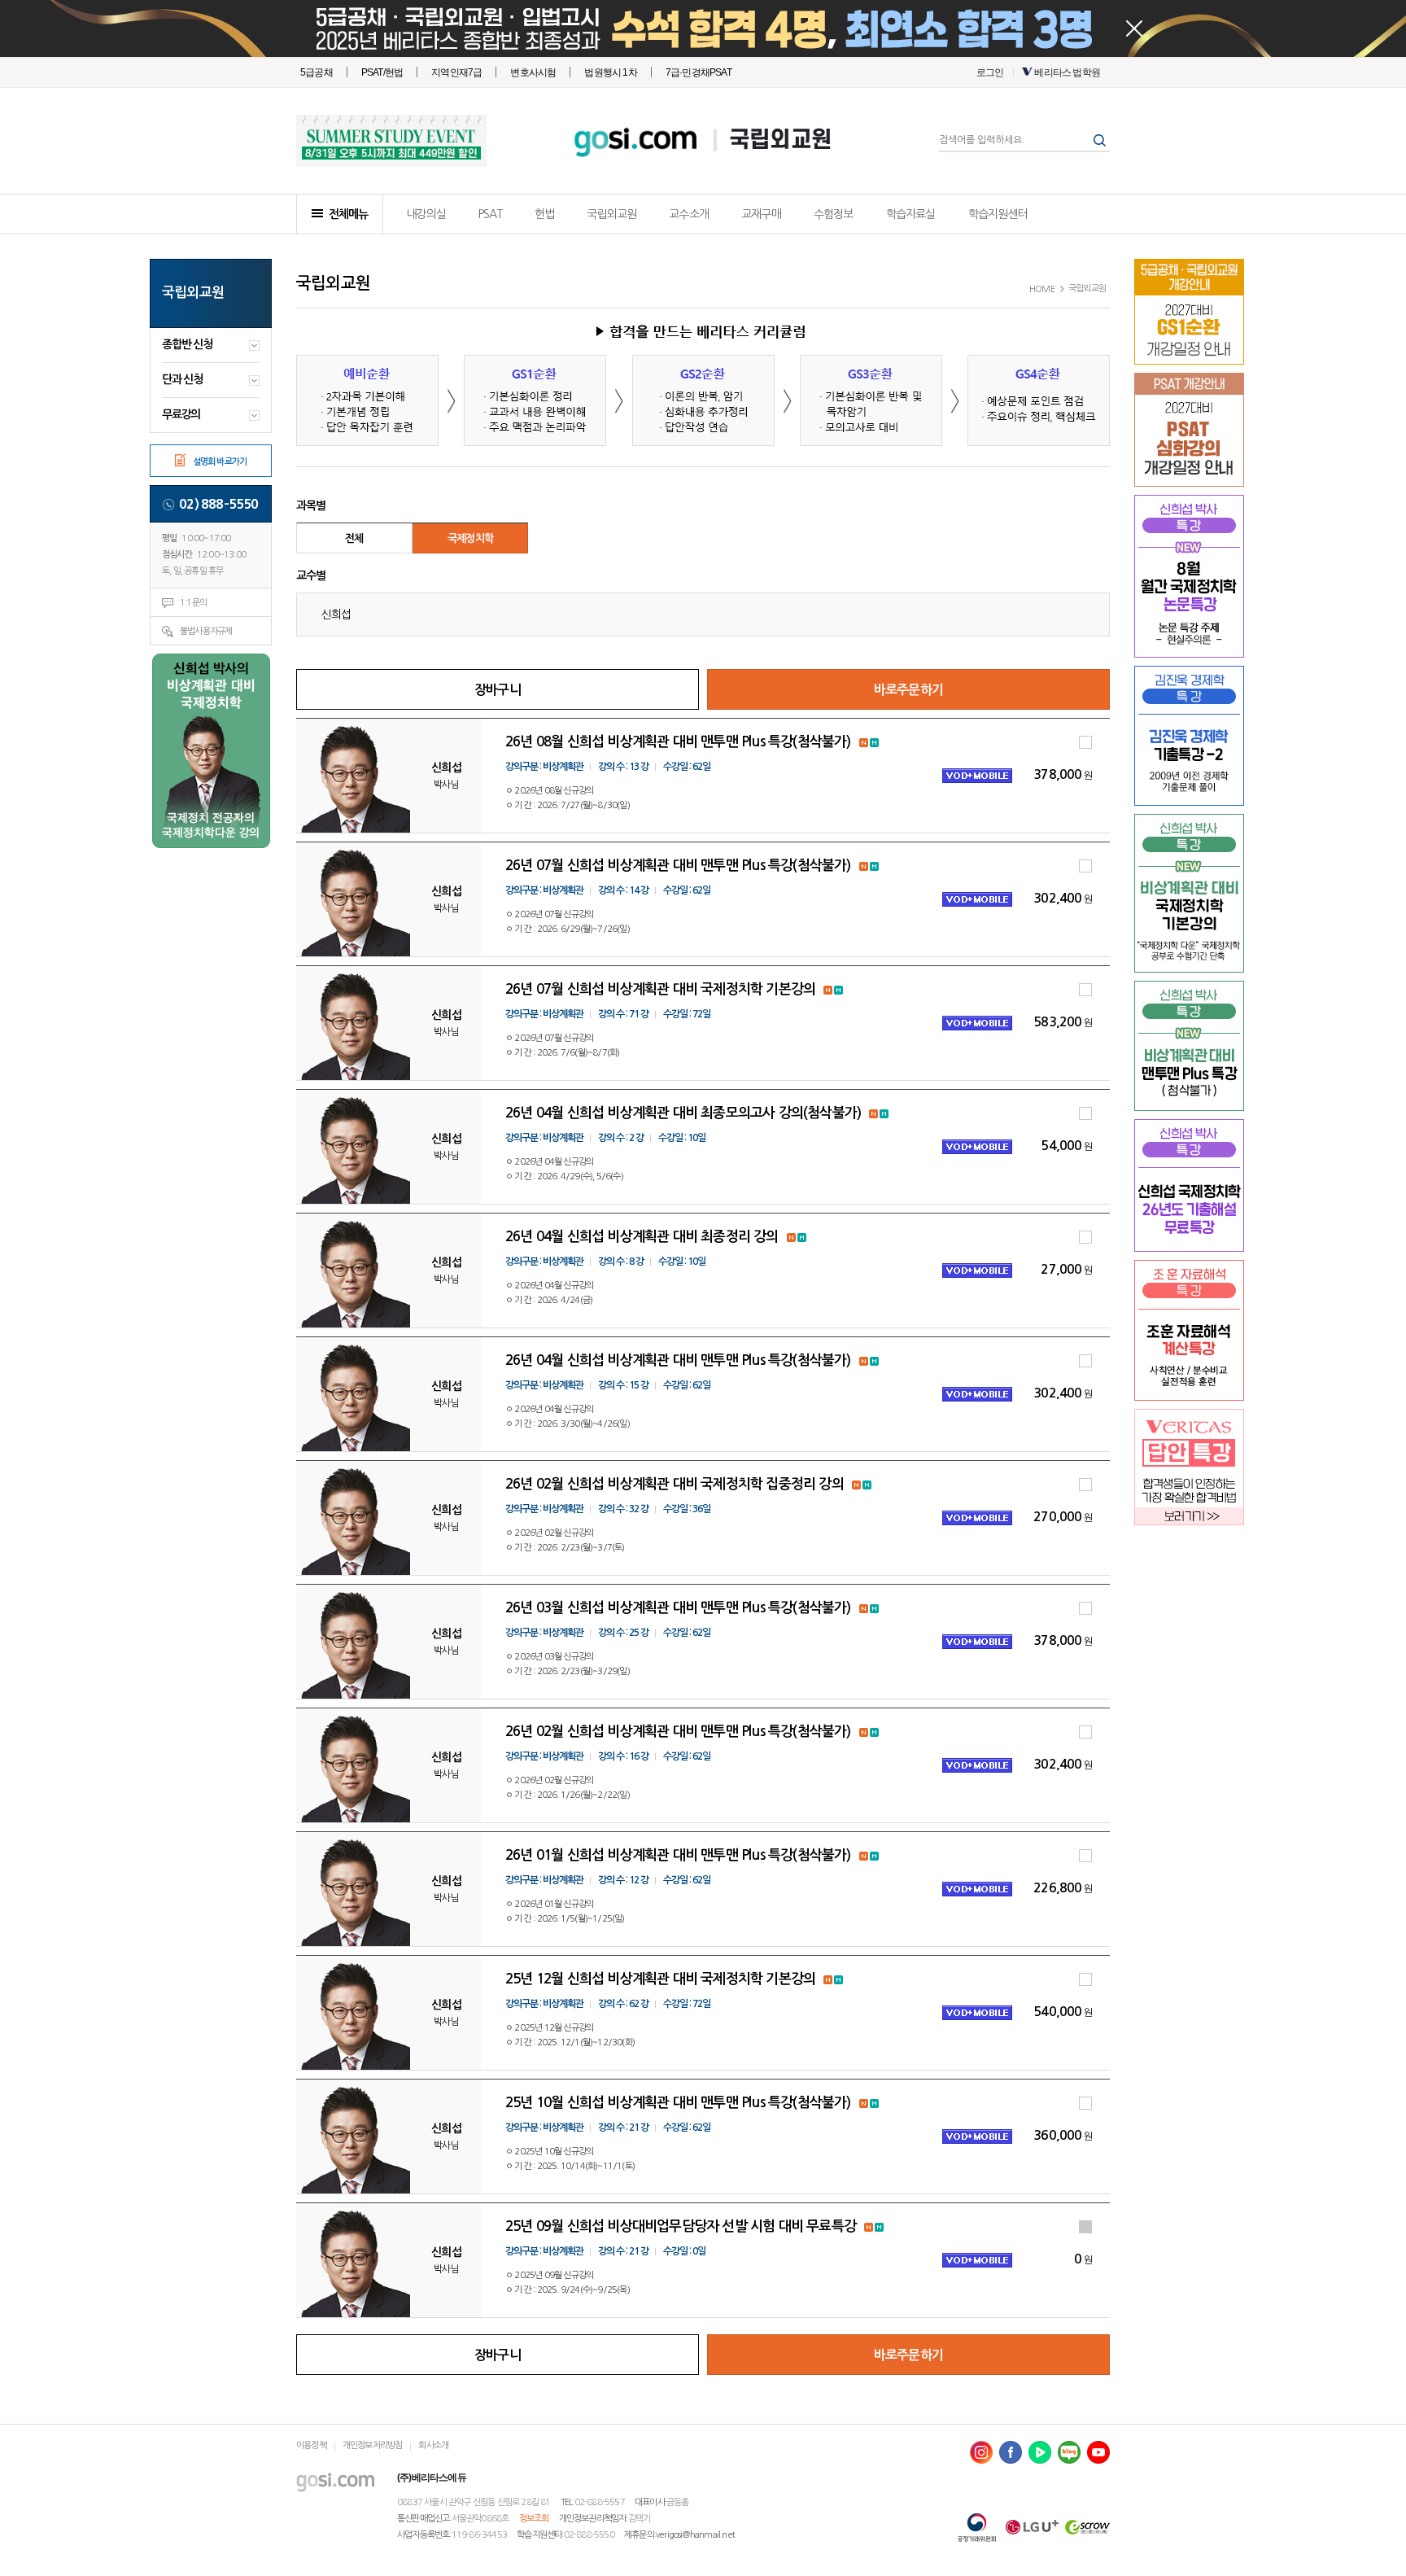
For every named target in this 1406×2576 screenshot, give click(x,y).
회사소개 (433, 2445)
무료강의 (181, 414)
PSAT (490, 214)
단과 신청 (182, 379)
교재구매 (761, 214)
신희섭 (336, 614)
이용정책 (311, 2445)
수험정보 (834, 214)
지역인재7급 (456, 72)
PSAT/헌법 (382, 72)
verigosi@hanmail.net (695, 2535)
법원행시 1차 (610, 72)
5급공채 (317, 72)
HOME (1042, 289)
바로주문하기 (908, 690)
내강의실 (426, 214)
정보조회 (534, 2519)
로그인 (990, 72)
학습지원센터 (998, 214)
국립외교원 (780, 140)
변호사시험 (533, 72)
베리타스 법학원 (1067, 72)
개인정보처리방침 (373, 2445)
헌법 (544, 214)
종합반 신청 (187, 344)
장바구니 (498, 690)
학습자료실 (911, 214)
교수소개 (689, 214)
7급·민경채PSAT (699, 72)
